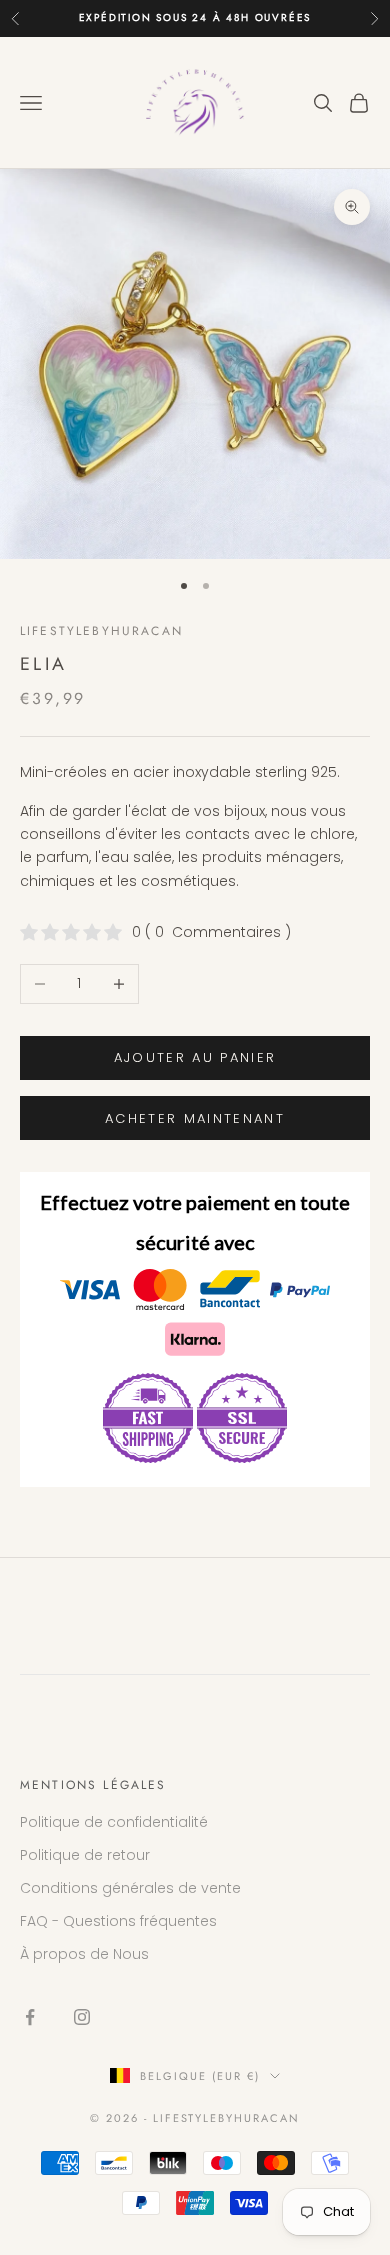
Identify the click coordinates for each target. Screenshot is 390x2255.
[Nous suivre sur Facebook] (30, 2017)
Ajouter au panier (195, 1057)
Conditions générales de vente (130, 1888)
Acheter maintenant (195, 1118)
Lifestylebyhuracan (101, 631)
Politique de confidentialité (114, 1822)
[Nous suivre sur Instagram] (82, 2017)
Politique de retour (85, 1855)
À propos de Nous (84, 1954)
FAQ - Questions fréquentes (118, 1921)
